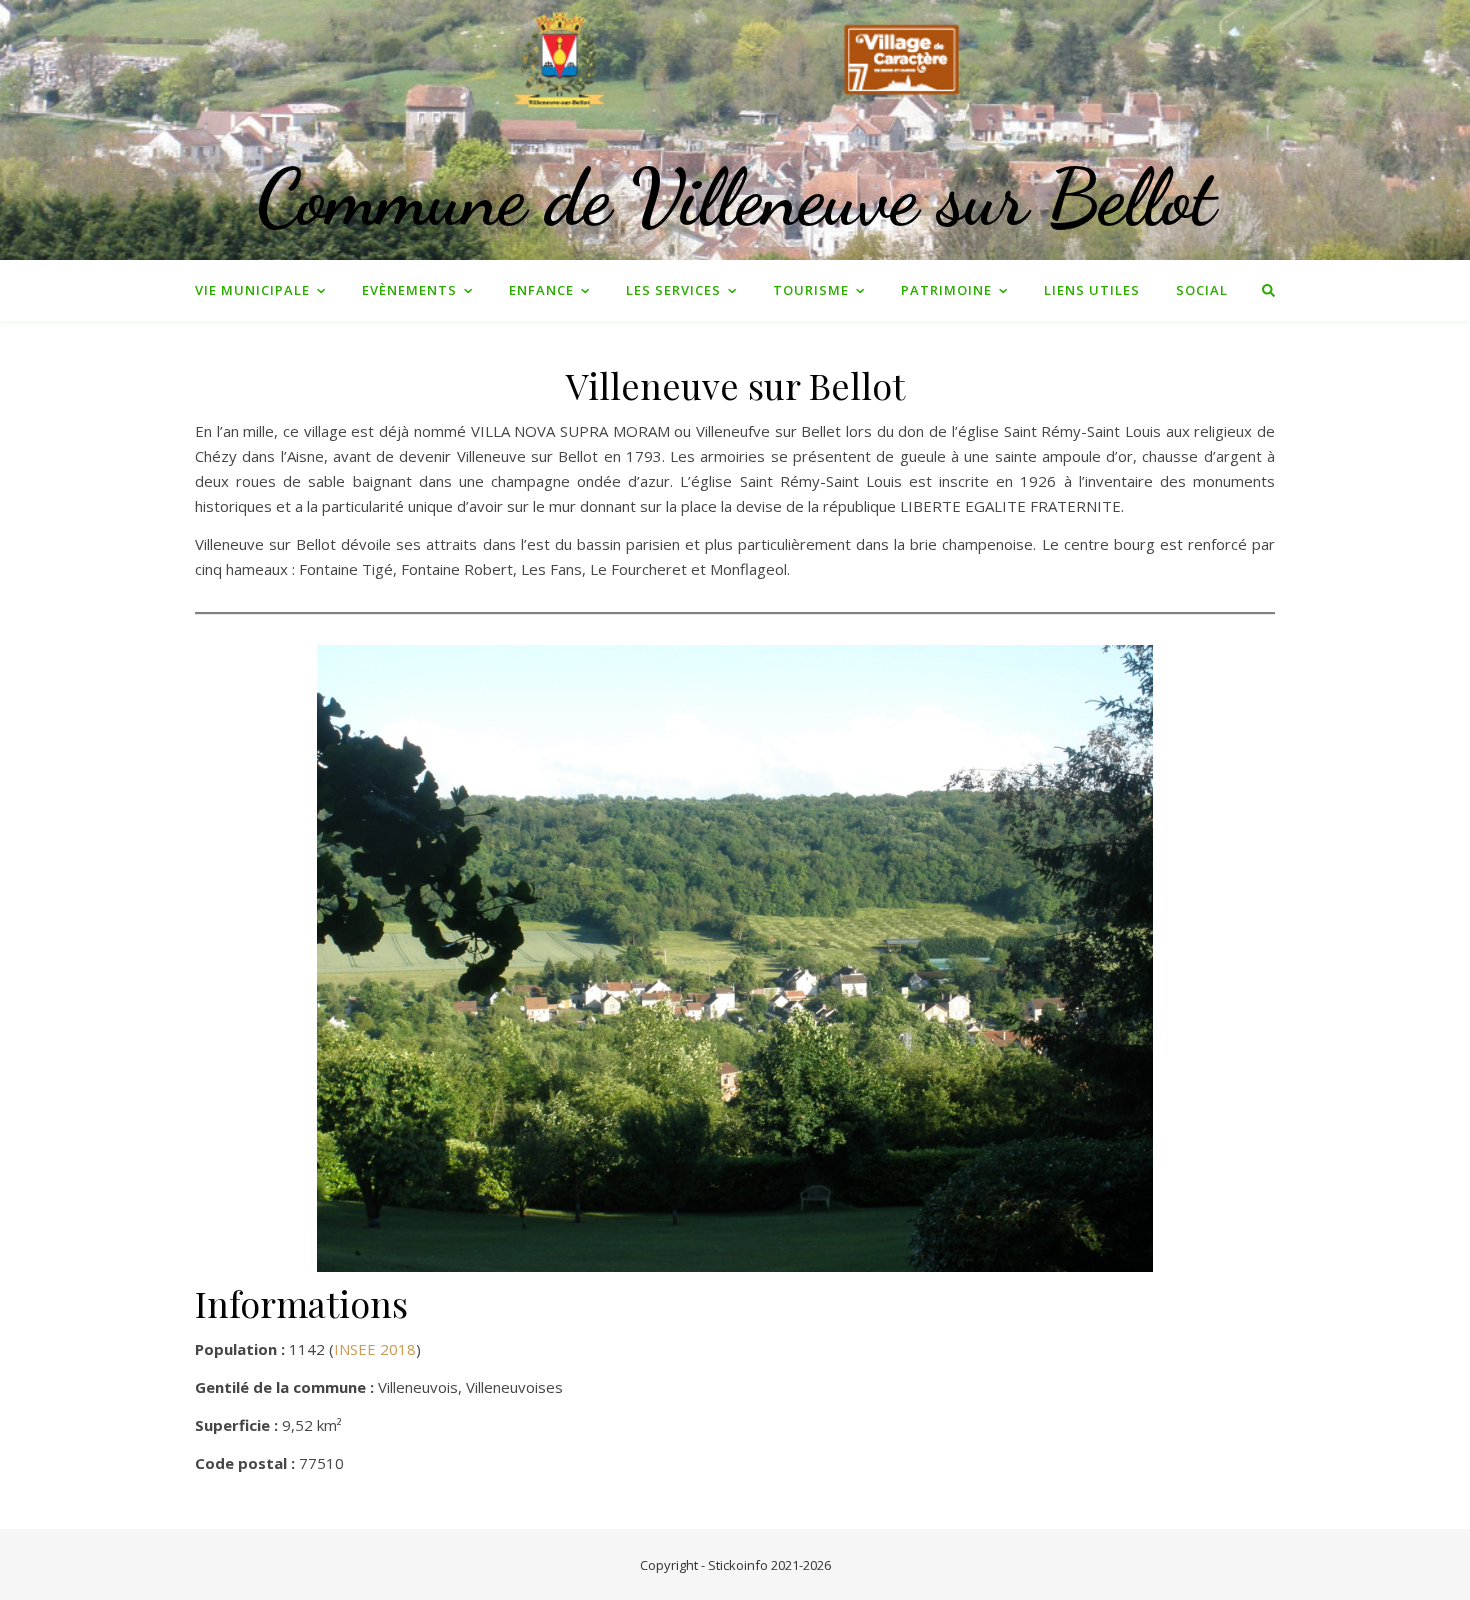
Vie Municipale (252, 290)
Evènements (409, 290)
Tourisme (811, 290)
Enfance (541, 290)
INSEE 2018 (375, 1349)
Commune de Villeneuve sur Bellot (735, 197)
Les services (673, 290)
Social (1202, 290)
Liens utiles (1092, 290)
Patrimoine (946, 290)
